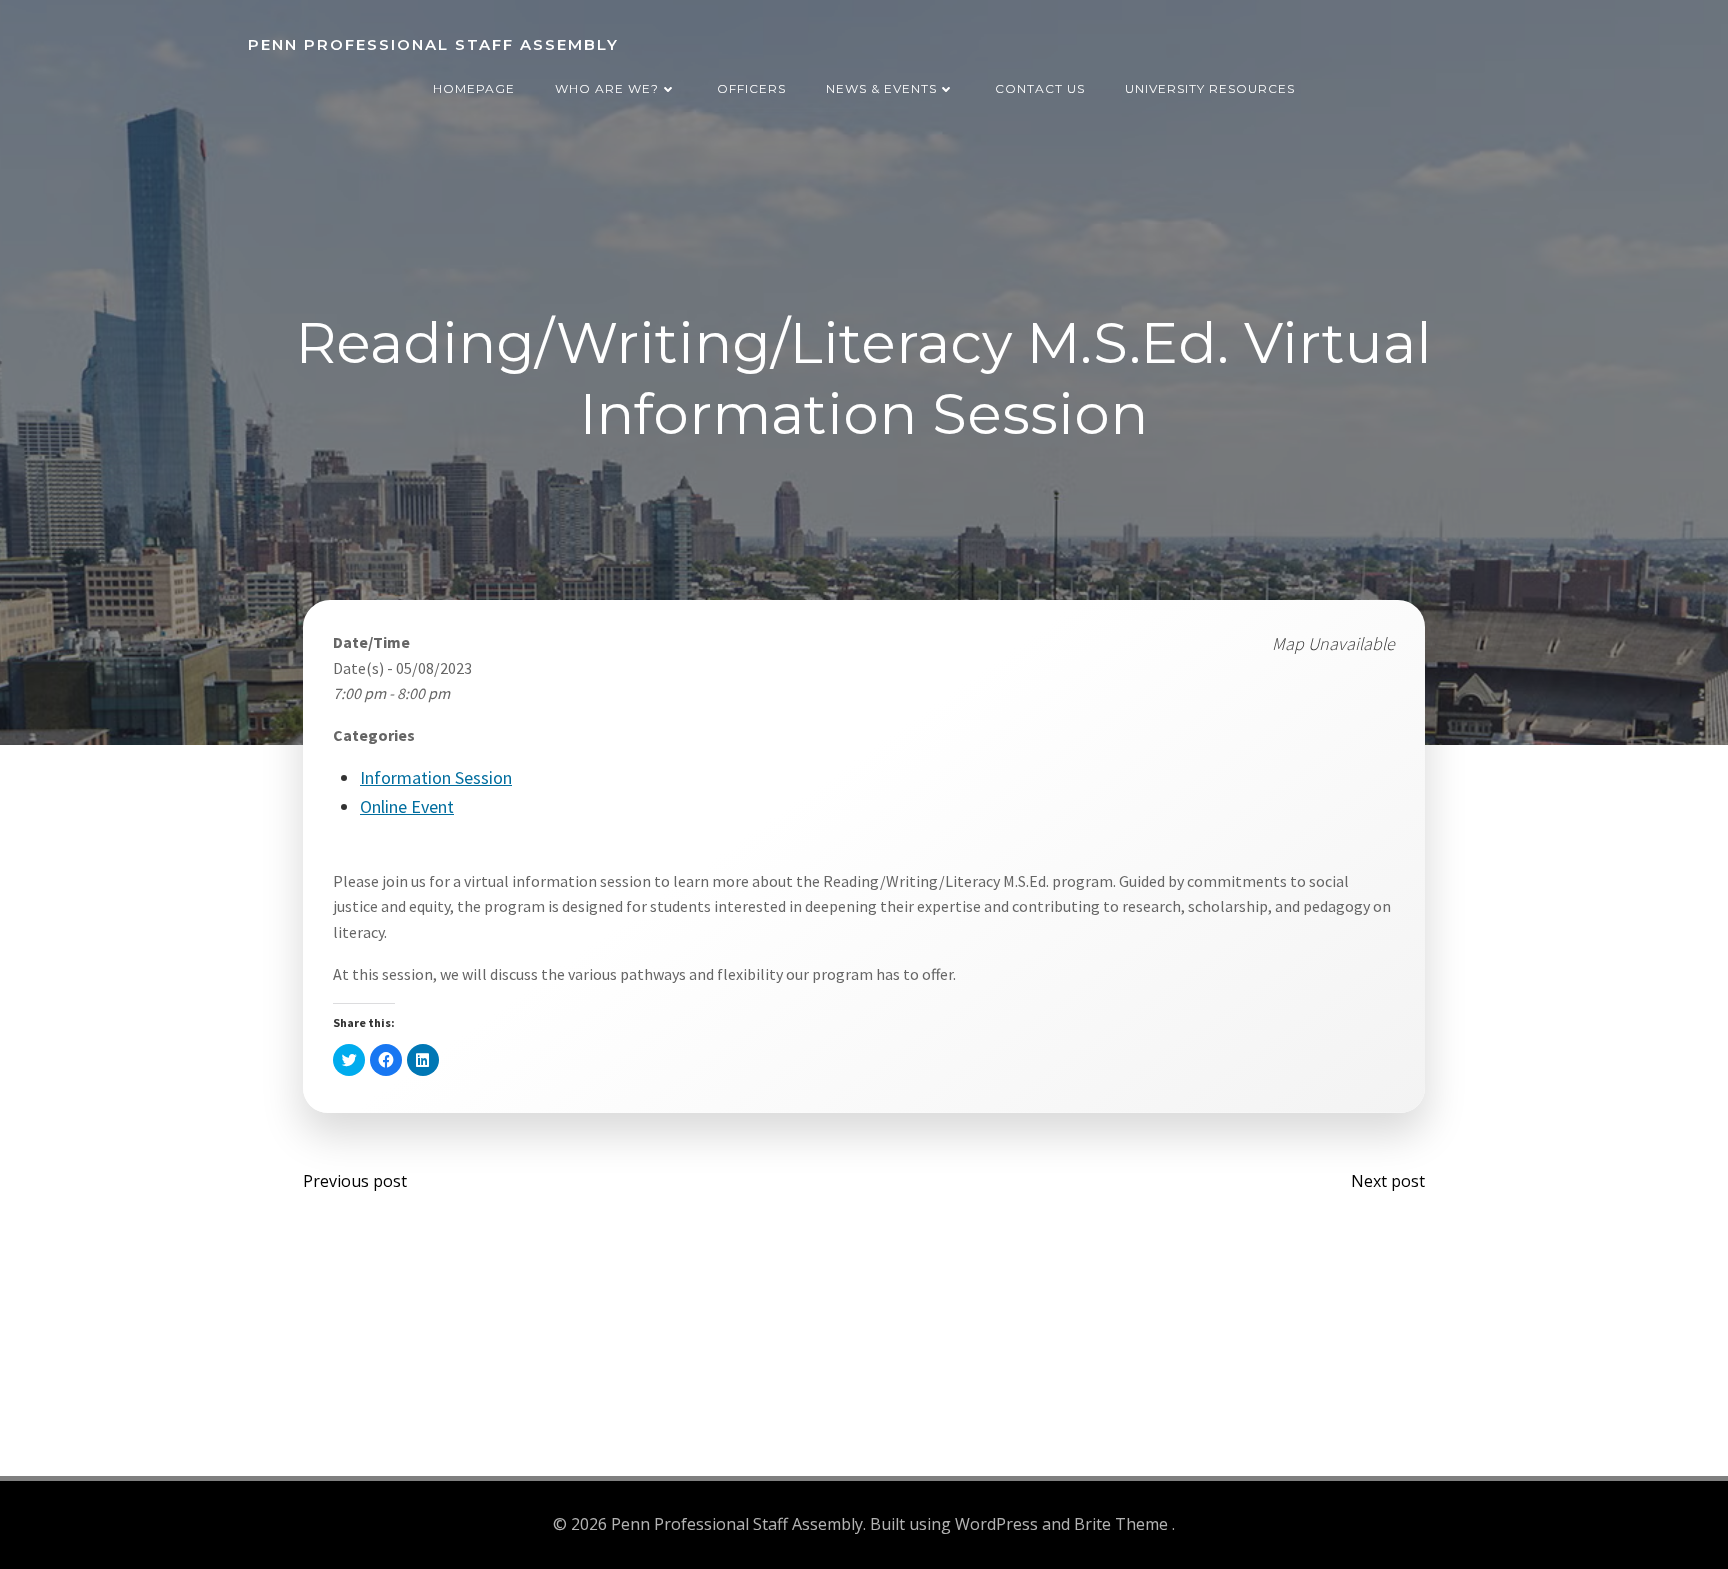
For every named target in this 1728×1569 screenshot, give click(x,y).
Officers (751, 88)
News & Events (881, 88)
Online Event (407, 806)
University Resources (1210, 88)
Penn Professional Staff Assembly (433, 44)
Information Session (436, 777)
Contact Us (1040, 88)
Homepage (474, 88)
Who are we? (607, 88)
